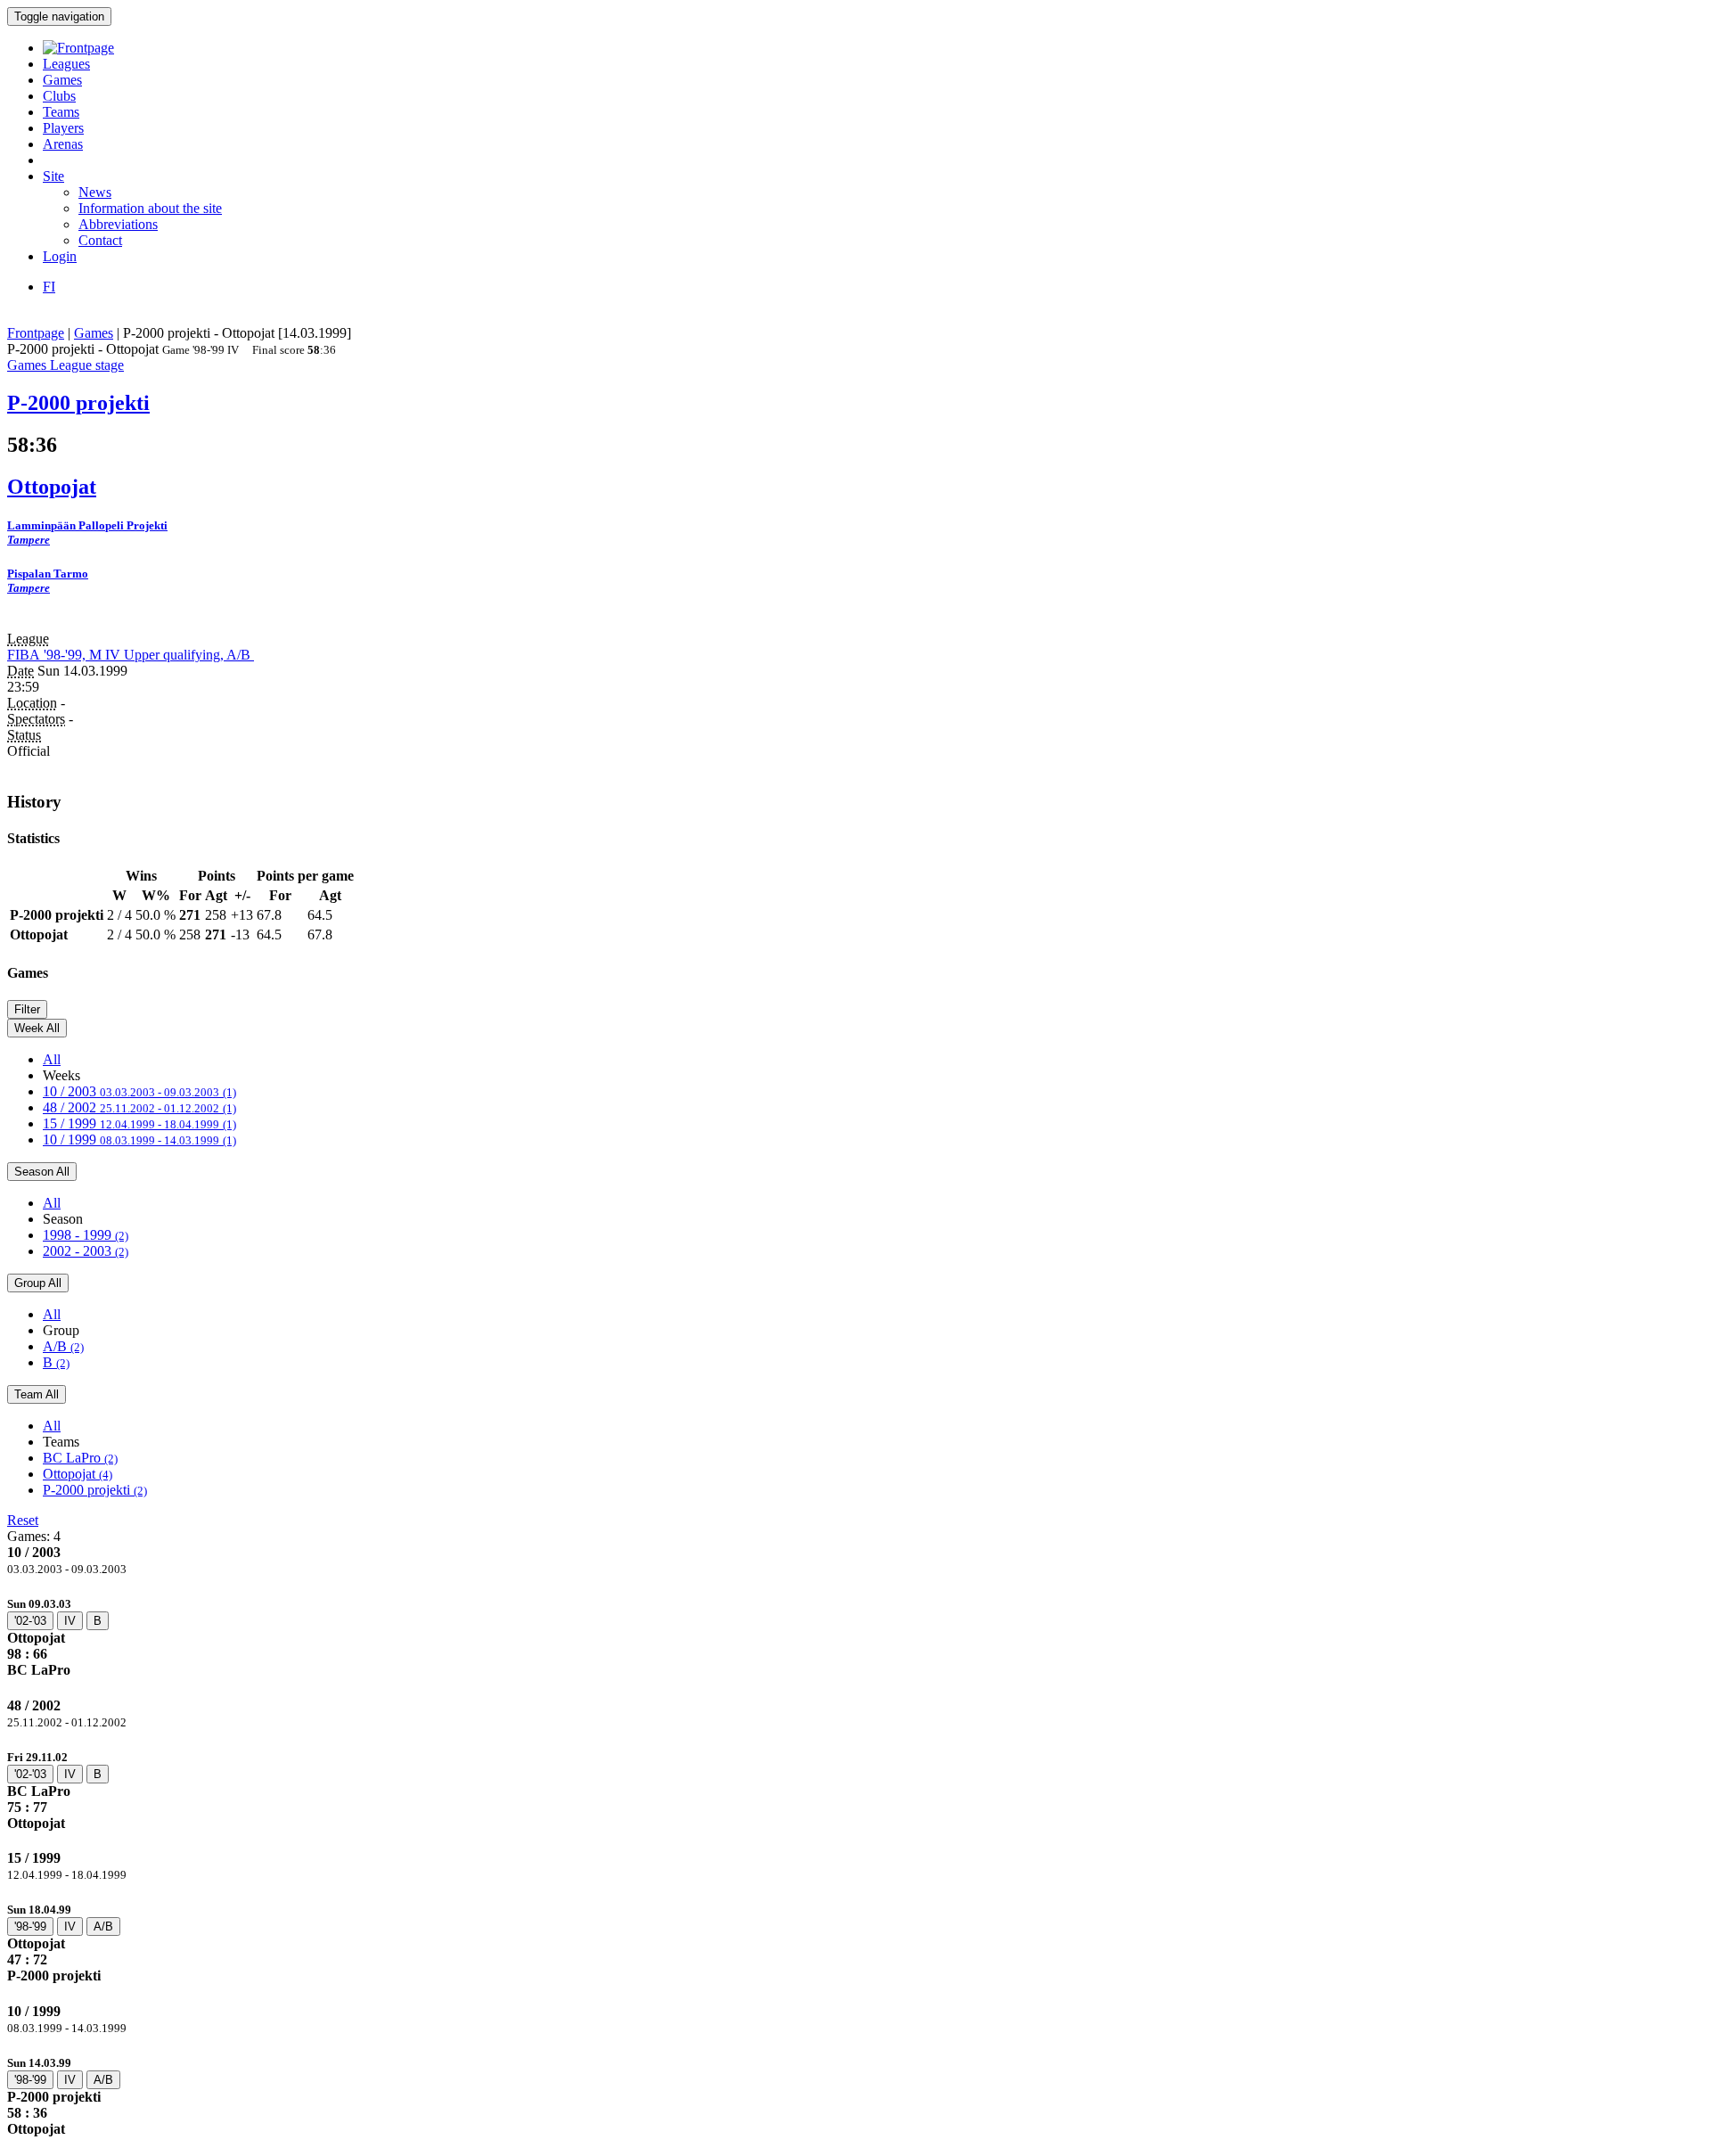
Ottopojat (78, 1474)
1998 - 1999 (86, 1235)
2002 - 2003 (86, 1251)
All (52, 1059)
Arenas (63, 144)
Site (53, 176)
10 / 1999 (139, 1139)
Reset (23, 1520)
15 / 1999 (139, 1123)
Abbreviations (118, 224)
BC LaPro (80, 1458)
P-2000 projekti (95, 1490)
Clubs (59, 96)
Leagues (66, 64)
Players (63, 128)
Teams (61, 112)
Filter (27, 1009)
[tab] (855, 1637)
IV (70, 1621)
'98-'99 (30, 1926)
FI (49, 287)
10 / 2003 (139, 1091)
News (95, 192)
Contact (100, 240)
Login (60, 256)
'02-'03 (30, 1621)
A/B (63, 1346)
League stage (87, 365)
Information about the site (150, 208)
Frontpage (36, 333)
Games (62, 80)
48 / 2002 (139, 1107)
